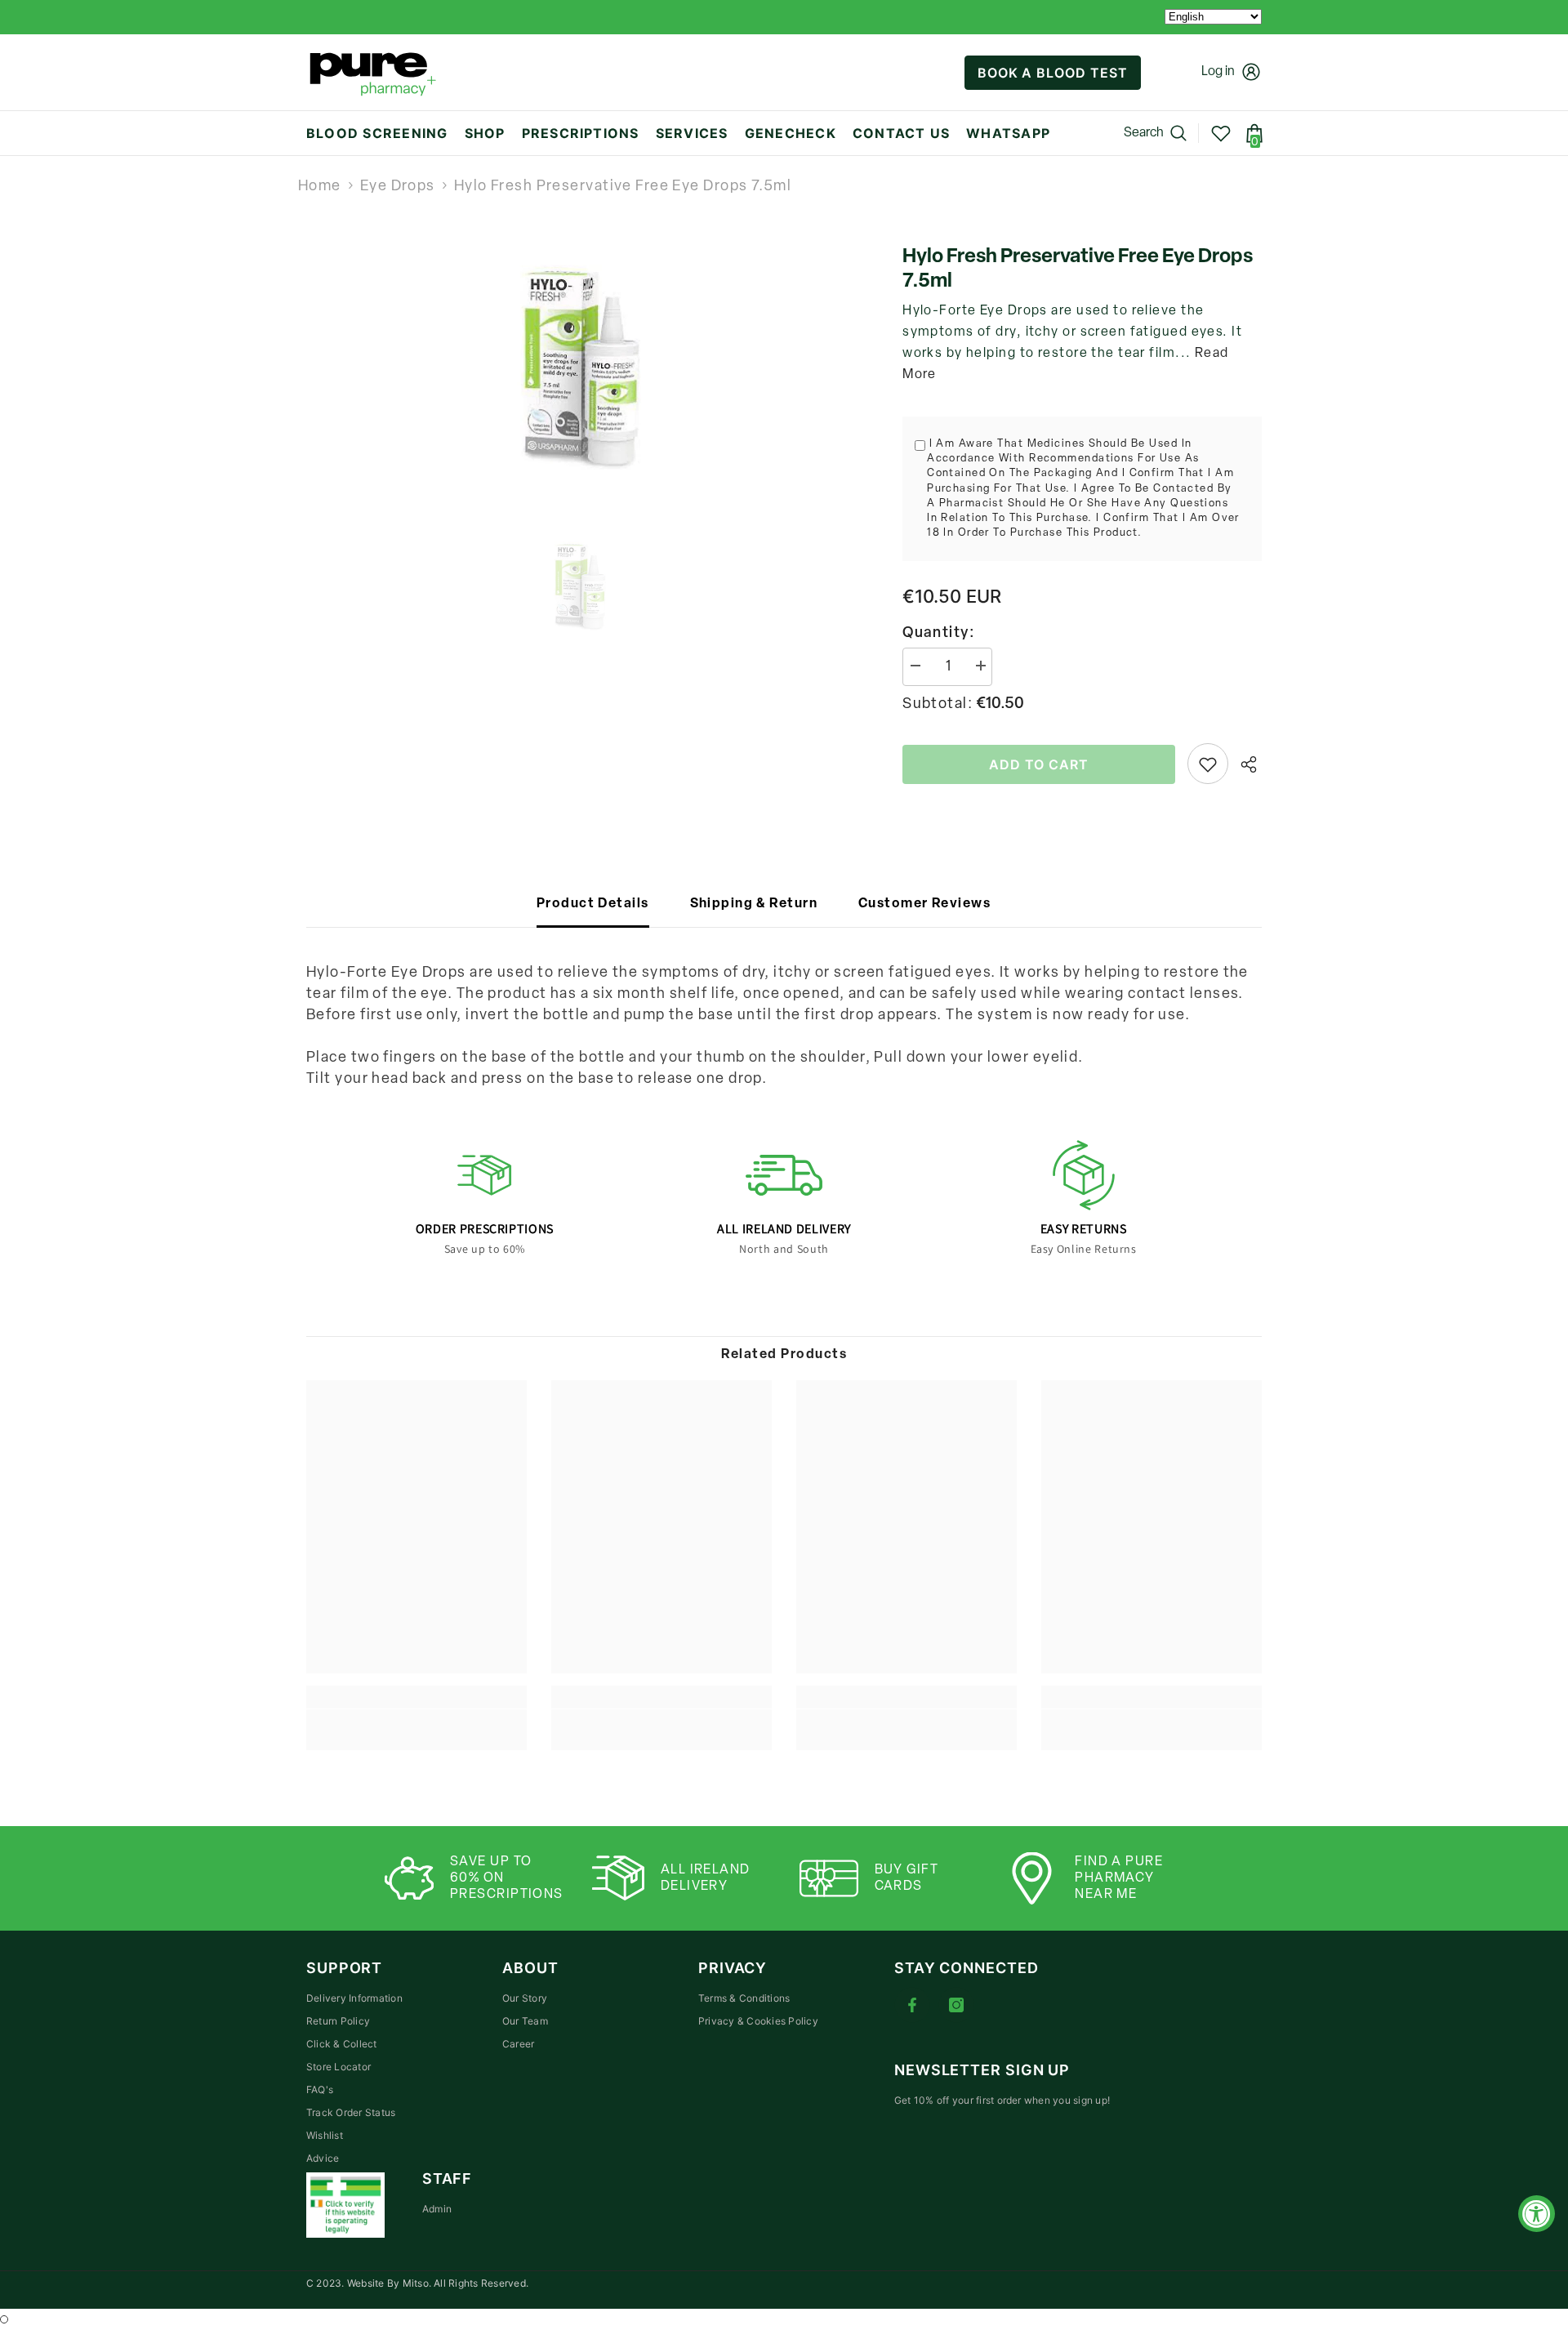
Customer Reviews (924, 904)
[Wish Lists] (1221, 133)
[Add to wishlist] (1208, 764)
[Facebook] (912, 2005)
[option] (580, 368)
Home (320, 187)
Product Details (593, 904)
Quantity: (939, 634)
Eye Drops (398, 187)
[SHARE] (1245, 764)
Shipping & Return (754, 904)
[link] (416, 1719)
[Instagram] (956, 2005)
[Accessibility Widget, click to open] (1537, 2214)
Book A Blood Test (1053, 73)
